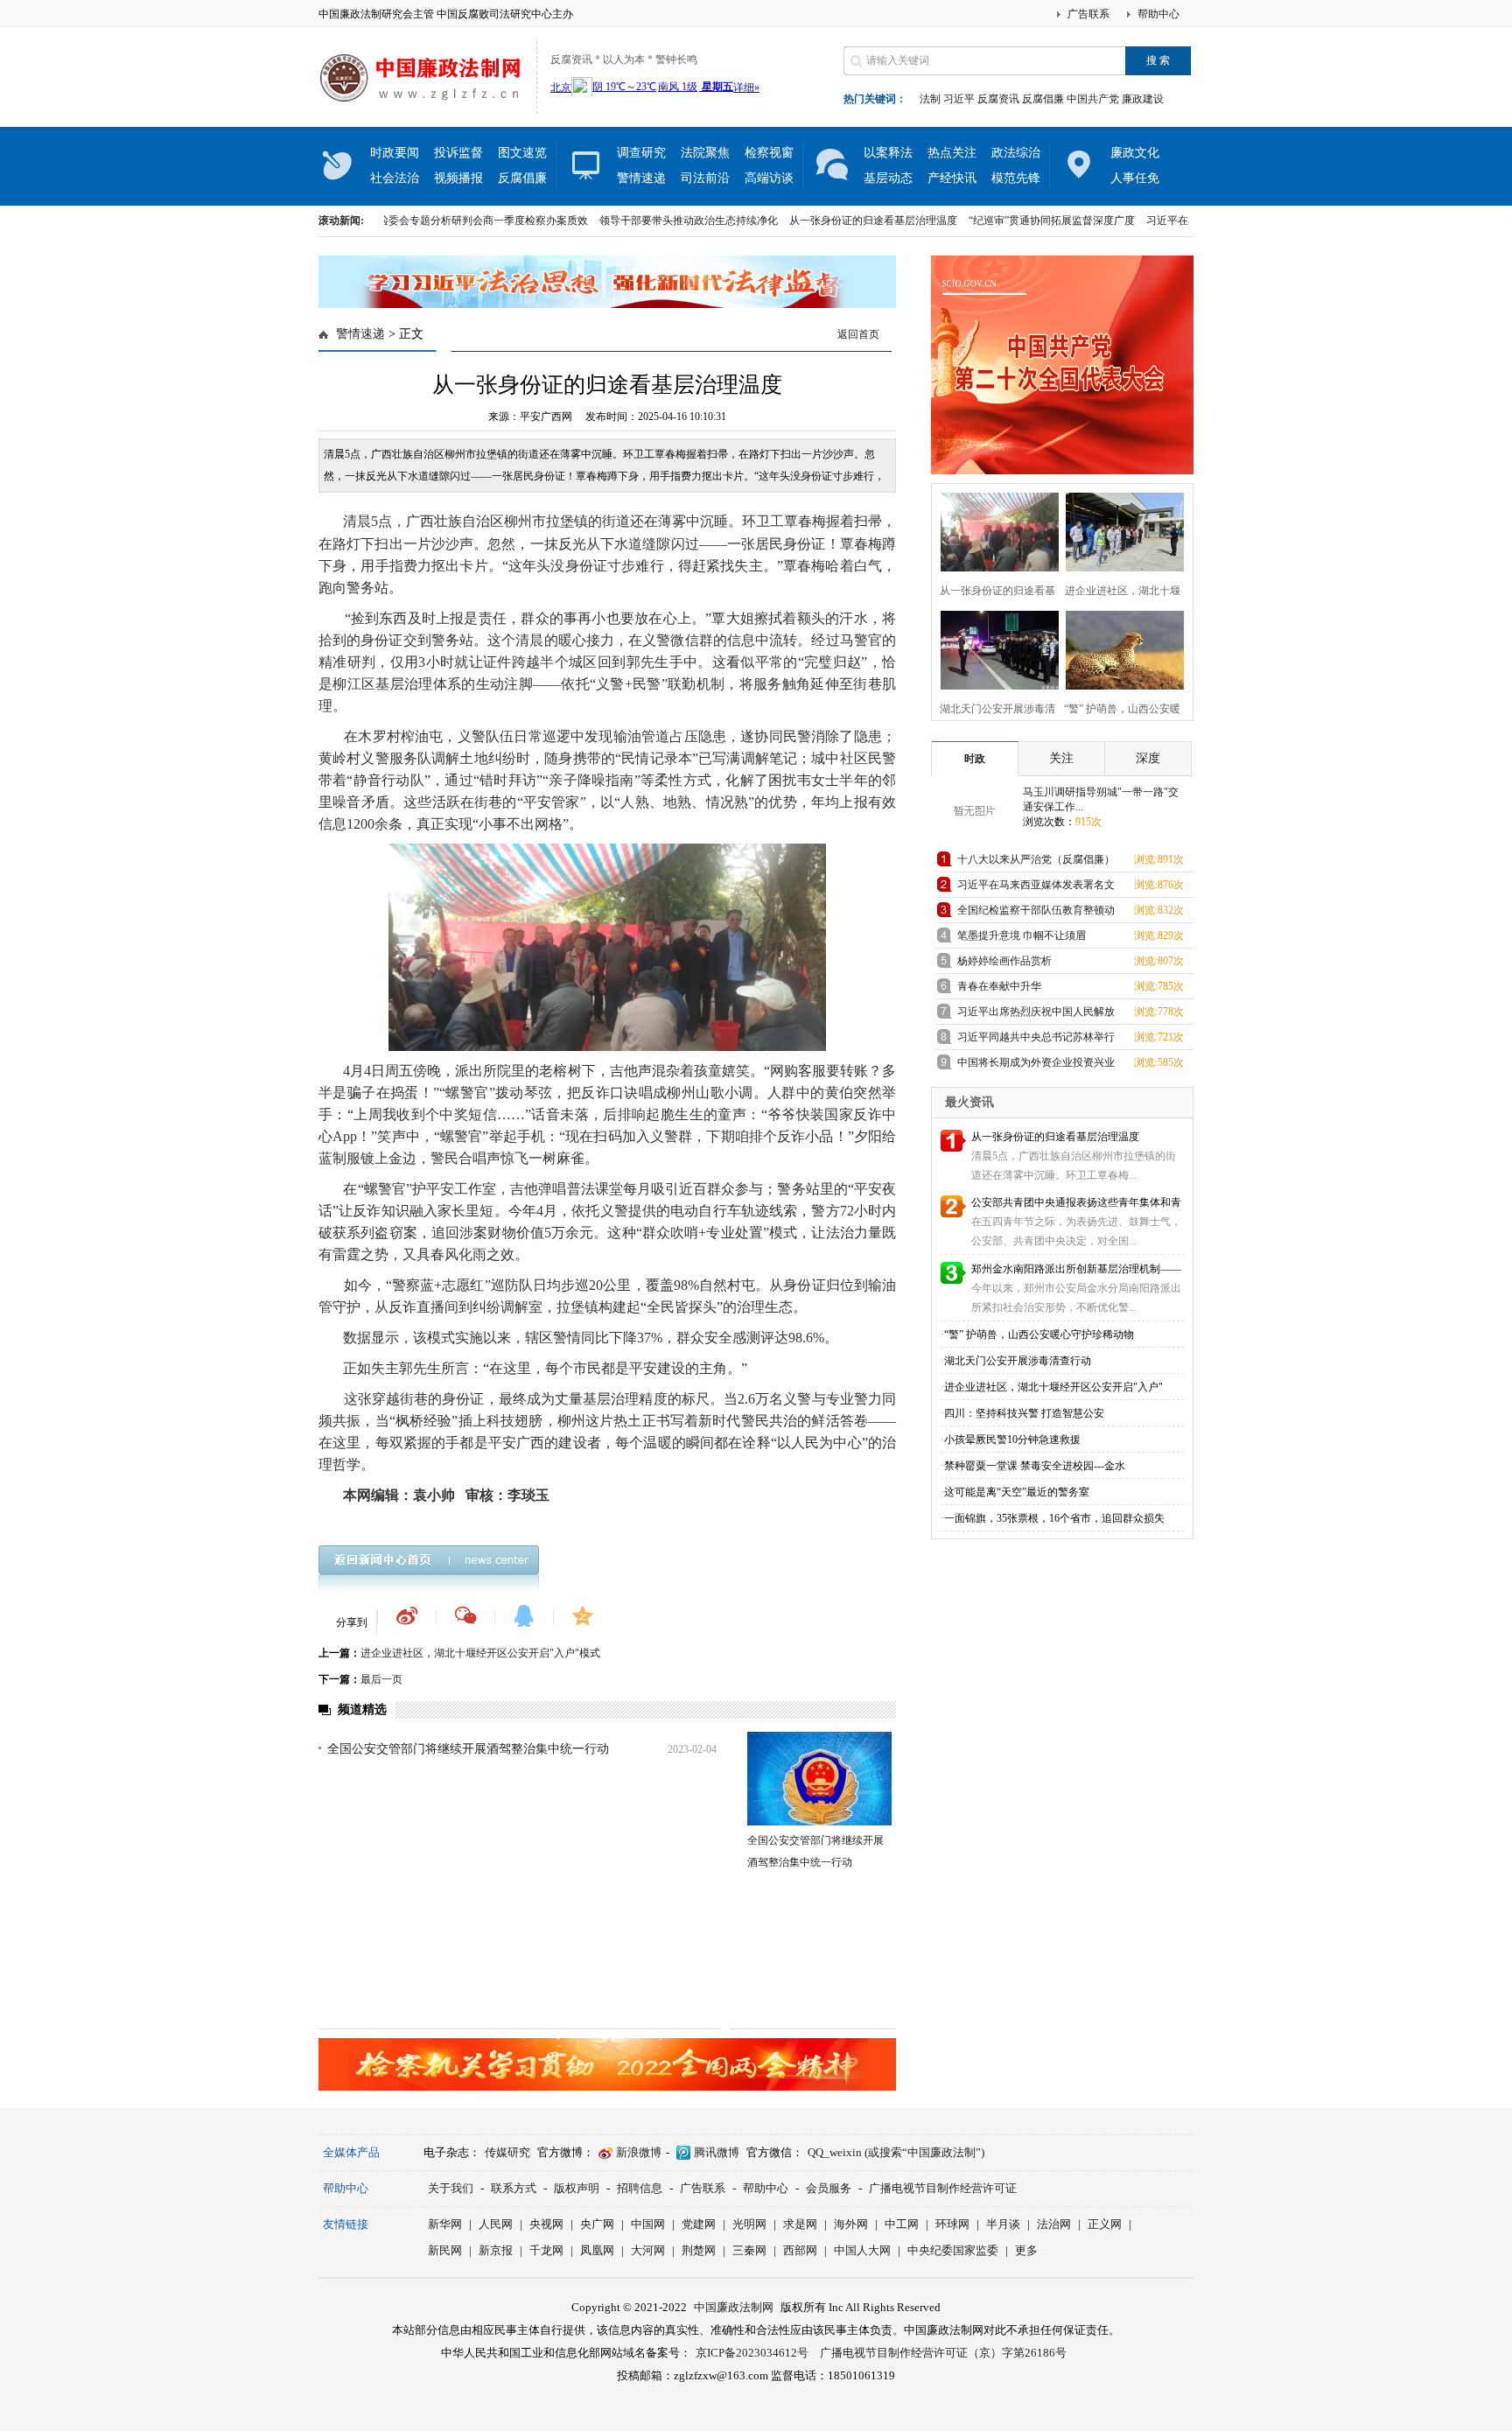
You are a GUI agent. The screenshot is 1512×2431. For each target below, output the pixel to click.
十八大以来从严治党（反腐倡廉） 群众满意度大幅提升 (1036, 862)
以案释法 (888, 153)
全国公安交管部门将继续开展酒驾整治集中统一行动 (468, 1749)
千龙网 (546, 2250)
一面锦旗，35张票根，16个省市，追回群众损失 (1054, 1518)
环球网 (952, 2224)
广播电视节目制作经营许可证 (943, 2188)
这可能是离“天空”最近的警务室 (1017, 1492)
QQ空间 (583, 1615)
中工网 (902, 2224)
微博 (407, 1615)
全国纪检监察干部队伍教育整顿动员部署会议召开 (1036, 913)
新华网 (445, 2224)
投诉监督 (458, 153)
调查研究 (641, 153)
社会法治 (395, 178)
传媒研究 (507, 2152)
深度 (1148, 758)
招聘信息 (640, 2188)
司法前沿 (705, 178)
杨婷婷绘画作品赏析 (1004, 961)
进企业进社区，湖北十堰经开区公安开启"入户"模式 (480, 1653)
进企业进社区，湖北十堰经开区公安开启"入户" (1053, 1387)
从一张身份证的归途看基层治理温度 (814, 221)
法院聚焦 (705, 153)
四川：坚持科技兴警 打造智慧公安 (1024, 1413)
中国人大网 (862, 2250)
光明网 (749, 2224)
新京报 (496, 2250)
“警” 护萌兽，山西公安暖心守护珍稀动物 (1039, 1335)
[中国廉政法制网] (426, 113)
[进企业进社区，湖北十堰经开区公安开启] (1120, 530)
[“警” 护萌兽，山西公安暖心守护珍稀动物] (1120, 648)
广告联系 (1088, 14)
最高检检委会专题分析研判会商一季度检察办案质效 (408, 221)
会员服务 (829, 2188)
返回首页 (858, 334)
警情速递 (641, 178)
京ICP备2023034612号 (752, 2353)
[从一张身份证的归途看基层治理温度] (994, 530)
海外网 (851, 2224)
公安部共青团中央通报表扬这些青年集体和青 (1076, 1202)
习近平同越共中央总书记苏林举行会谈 (1036, 1040)
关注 (1061, 758)
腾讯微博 (717, 2152)
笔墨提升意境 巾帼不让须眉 (1022, 935)
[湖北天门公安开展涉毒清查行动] (994, 648)
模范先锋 (1016, 178)
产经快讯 (952, 178)
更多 (1026, 2250)
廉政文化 (1135, 153)
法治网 (1054, 2224)
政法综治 (1016, 153)
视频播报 (458, 178)
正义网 (1105, 2224)
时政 (975, 759)
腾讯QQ (524, 1615)
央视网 (546, 2224)
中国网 (648, 2224)
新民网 (445, 2250)
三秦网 (749, 2250)
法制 (930, 99)
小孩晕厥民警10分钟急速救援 (1012, 1440)
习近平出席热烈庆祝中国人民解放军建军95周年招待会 (1036, 1015)
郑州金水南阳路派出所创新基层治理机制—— (1076, 1269)
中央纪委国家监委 (953, 2250)
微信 (465, 1615)
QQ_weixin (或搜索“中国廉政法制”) (896, 2152)
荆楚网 (699, 2250)
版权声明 (577, 2188)
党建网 (699, 2224)
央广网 (597, 2224)
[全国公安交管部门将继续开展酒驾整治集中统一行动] (819, 1779)
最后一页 (381, 1679)
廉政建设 (1143, 99)
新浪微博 (639, 2152)
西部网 (800, 2250)
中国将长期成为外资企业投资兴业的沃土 (1036, 1065)
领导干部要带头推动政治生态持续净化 (629, 221)
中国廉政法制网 (734, 2307)
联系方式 (514, 2188)
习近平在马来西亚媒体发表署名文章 (1171, 221)
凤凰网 (597, 2250)
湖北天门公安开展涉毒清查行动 (1018, 1361)
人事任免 (1135, 178)
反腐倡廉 (1043, 99)
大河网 (648, 2250)
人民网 (496, 2224)
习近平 (959, 99)
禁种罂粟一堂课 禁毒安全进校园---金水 (1035, 1466)
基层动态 (888, 178)
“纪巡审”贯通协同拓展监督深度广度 (992, 221)
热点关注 (952, 153)
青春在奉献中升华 (999, 986)
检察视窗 (769, 153)
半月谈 (1003, 2224)
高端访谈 (769, 178)
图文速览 (522, 153)
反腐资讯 (998, 99)
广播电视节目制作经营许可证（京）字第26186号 (943, 2353)
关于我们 (451, 2188)
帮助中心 (1158, 14)
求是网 (800, 2224)
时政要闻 (395, 153)
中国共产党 (1093, 99)
